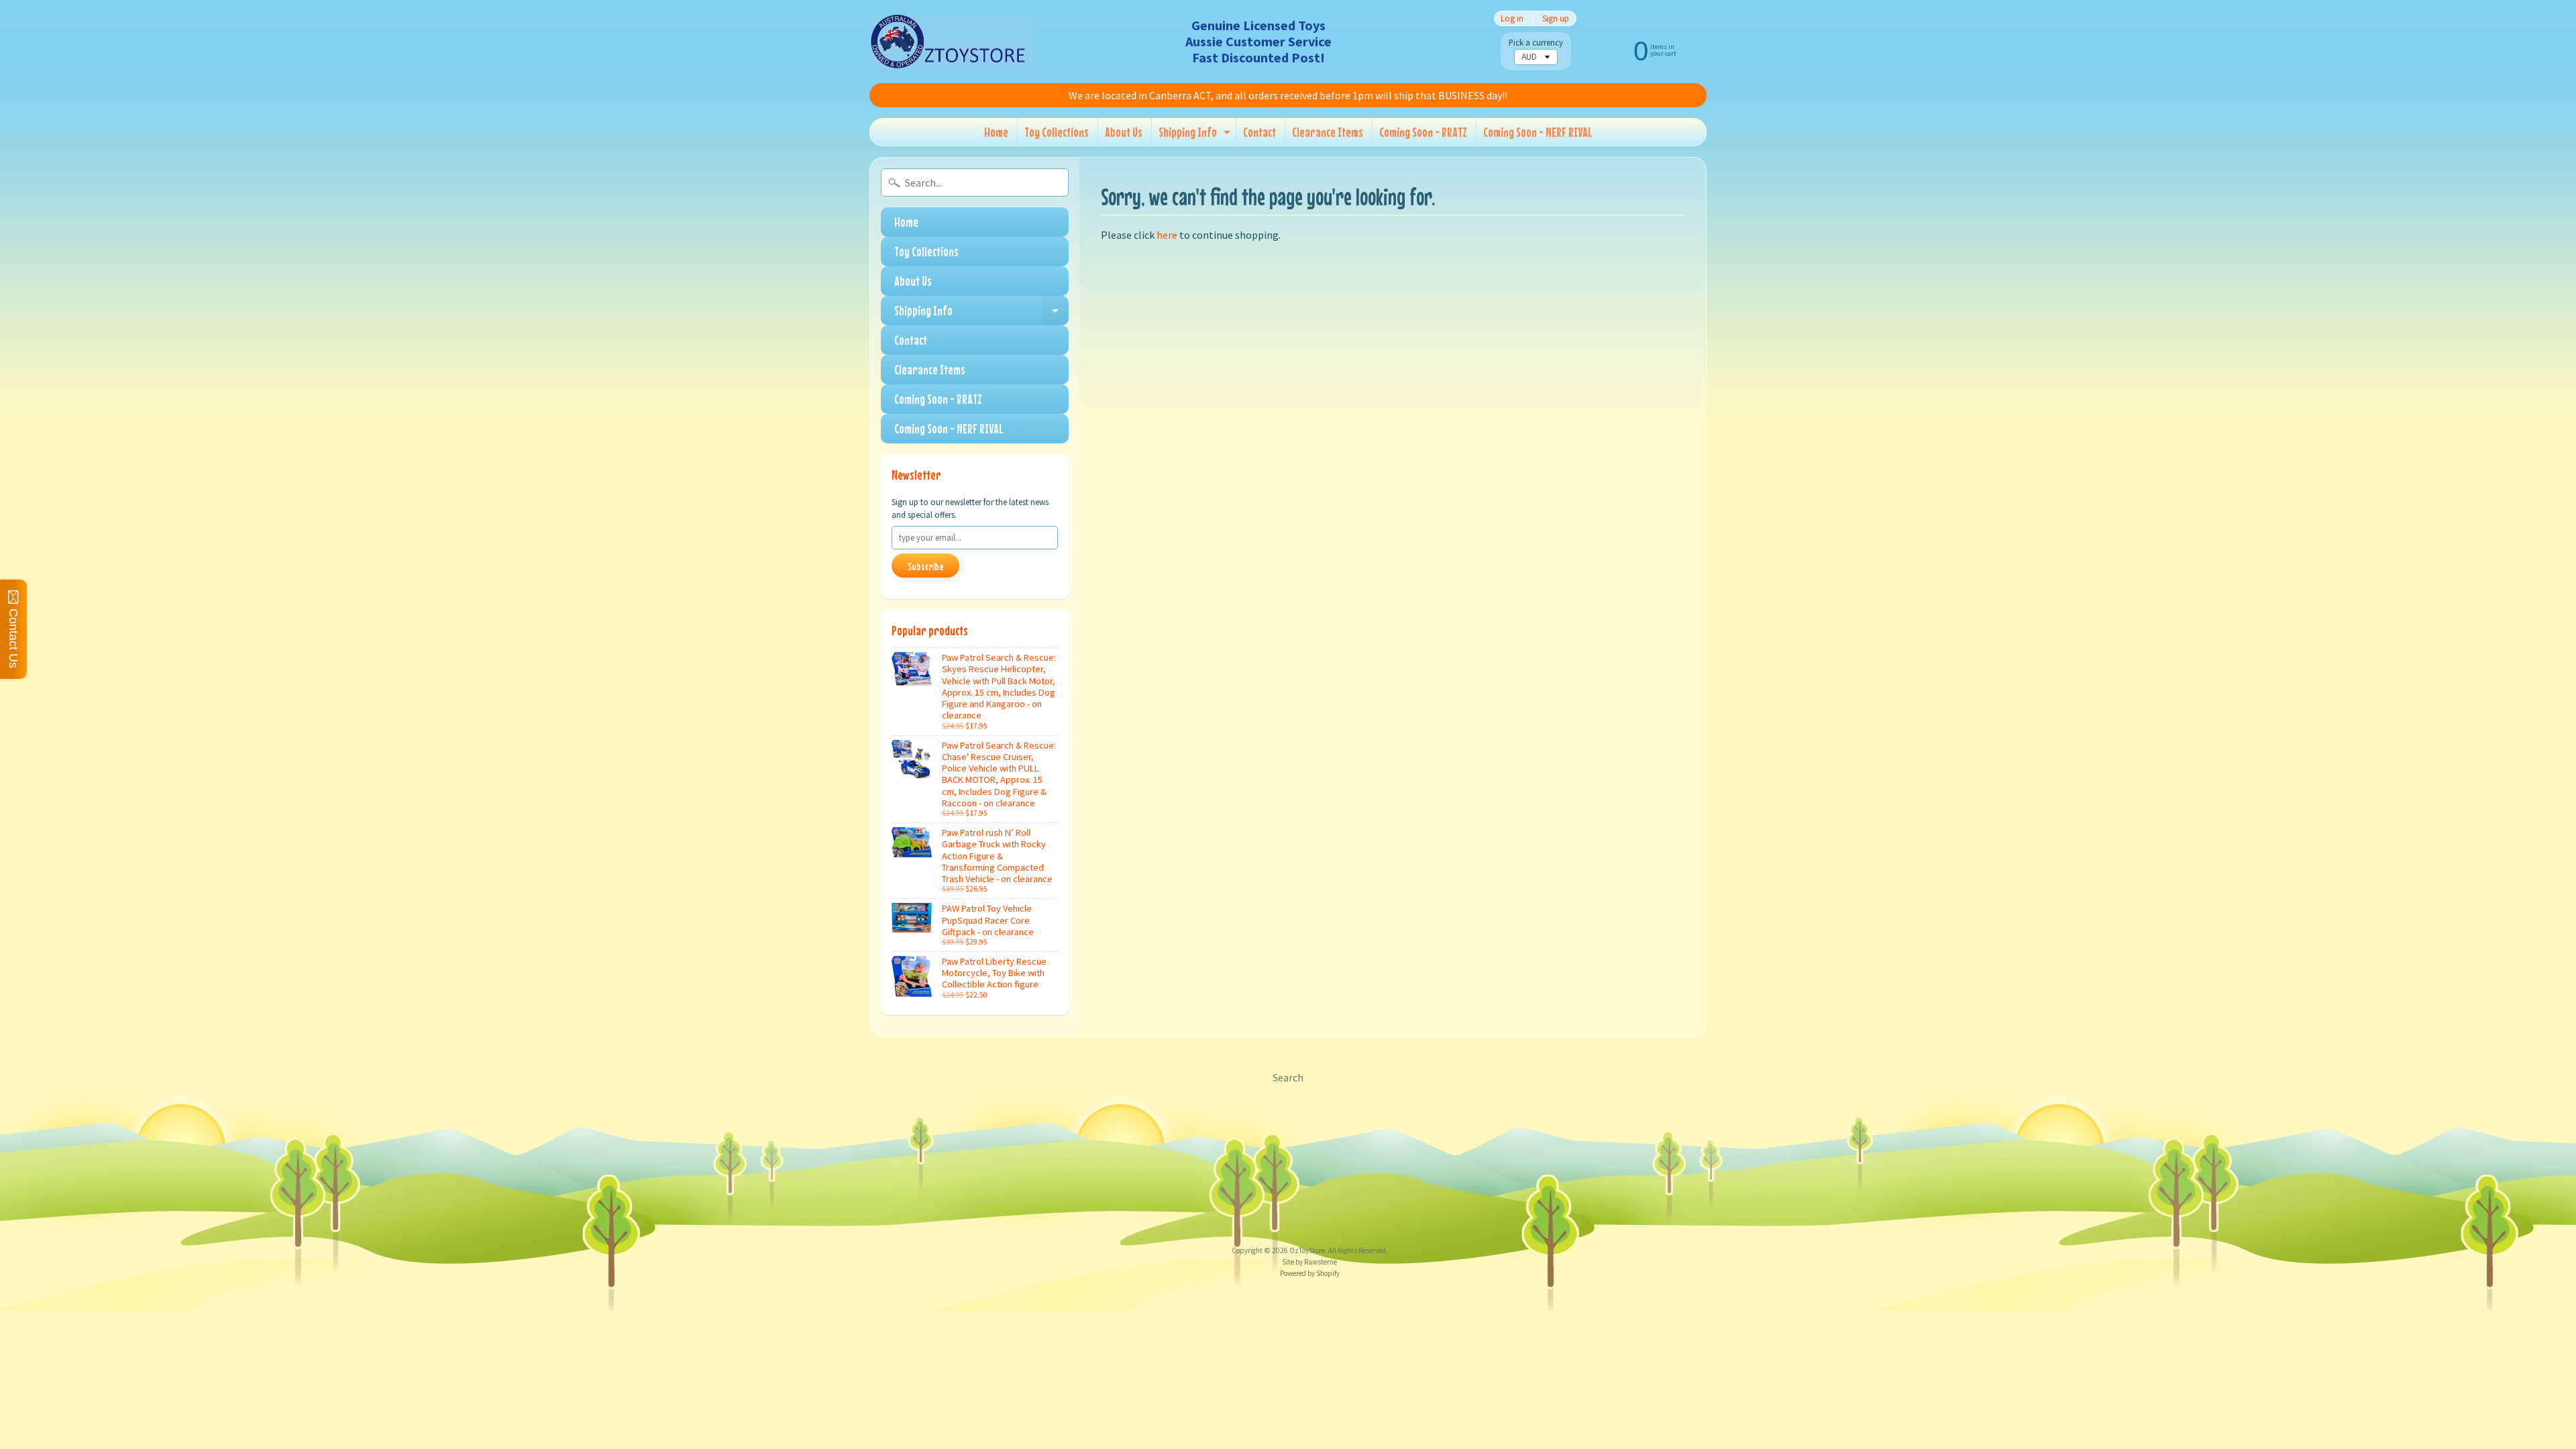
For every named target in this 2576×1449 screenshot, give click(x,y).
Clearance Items (1328, 132)
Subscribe (925, 566)
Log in (1512, 18)
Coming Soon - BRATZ (1423, 132)
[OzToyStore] (951, 42)
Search (1288, 1077)
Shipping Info (1196, 135)
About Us (1124, 132)
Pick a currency (1536, 43)
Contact (1259, 132)
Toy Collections (1057, 132)
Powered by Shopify (1310, 1273)
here (1167, 235)
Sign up (1556, 18)
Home (996, 132)
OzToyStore (1307, 1250)
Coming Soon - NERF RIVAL (1538, 132)
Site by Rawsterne (1309, 1262)
